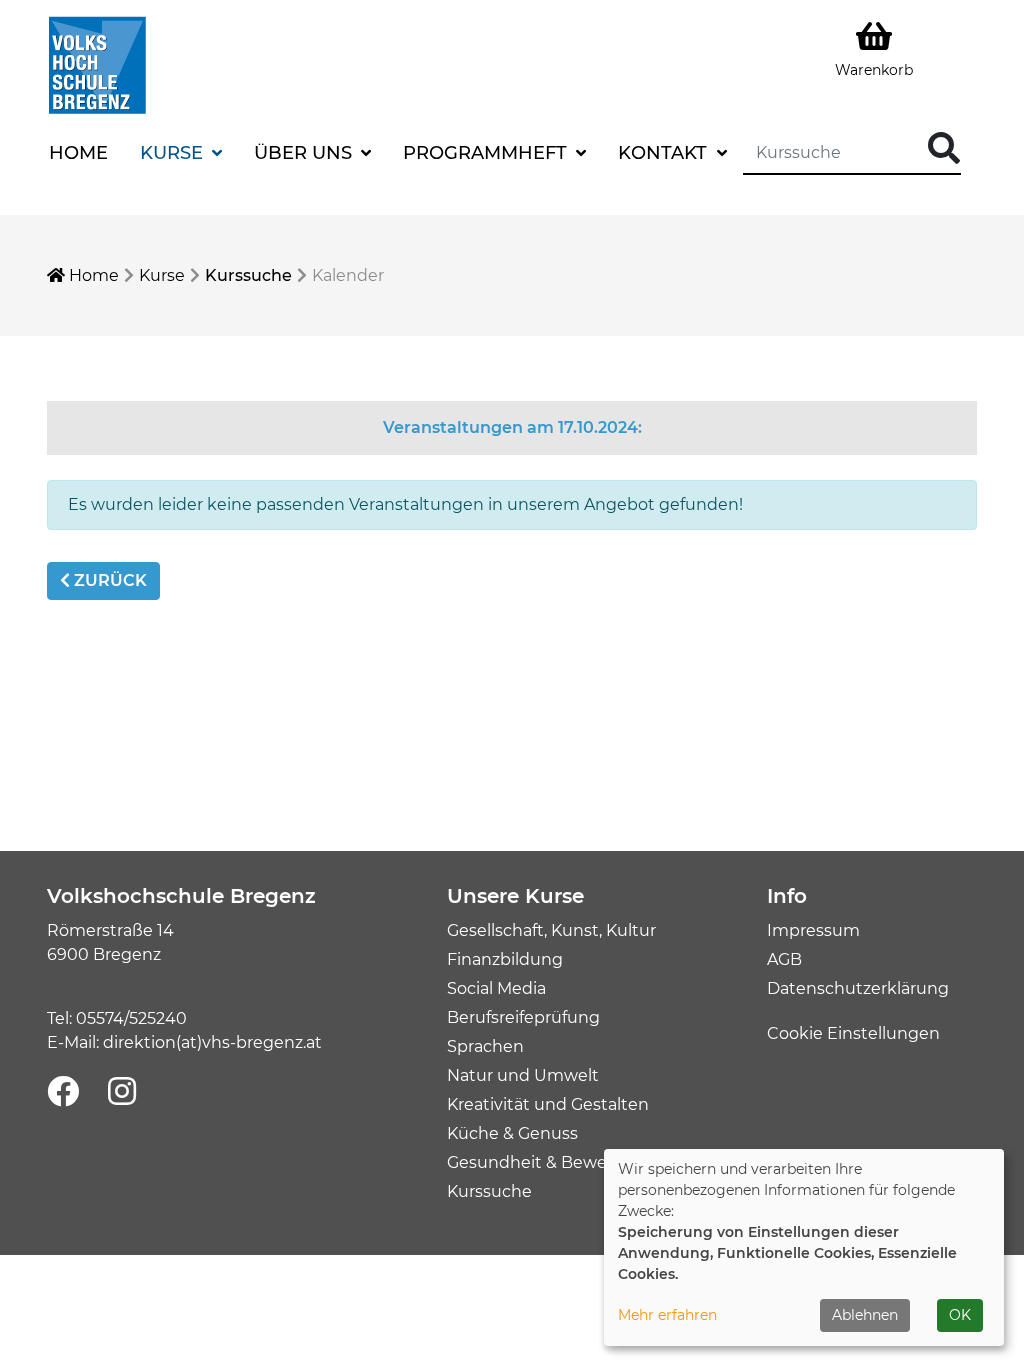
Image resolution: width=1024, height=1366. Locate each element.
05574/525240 (131, 1018)
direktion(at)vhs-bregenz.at (212, 1042)
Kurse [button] (174, 153)
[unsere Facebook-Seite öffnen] (63, 1092)
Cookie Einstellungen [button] (853, 1033)
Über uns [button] (305, 153)
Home (78, 153)
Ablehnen (865, 1315)
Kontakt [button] (665, 153)
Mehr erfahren (667, 1315)
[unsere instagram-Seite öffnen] (122, 1092)
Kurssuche (248, 275)
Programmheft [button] (487, 153)
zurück (108, 580)
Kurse (162, 275)
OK (960, 1315)
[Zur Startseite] (97, 63)
